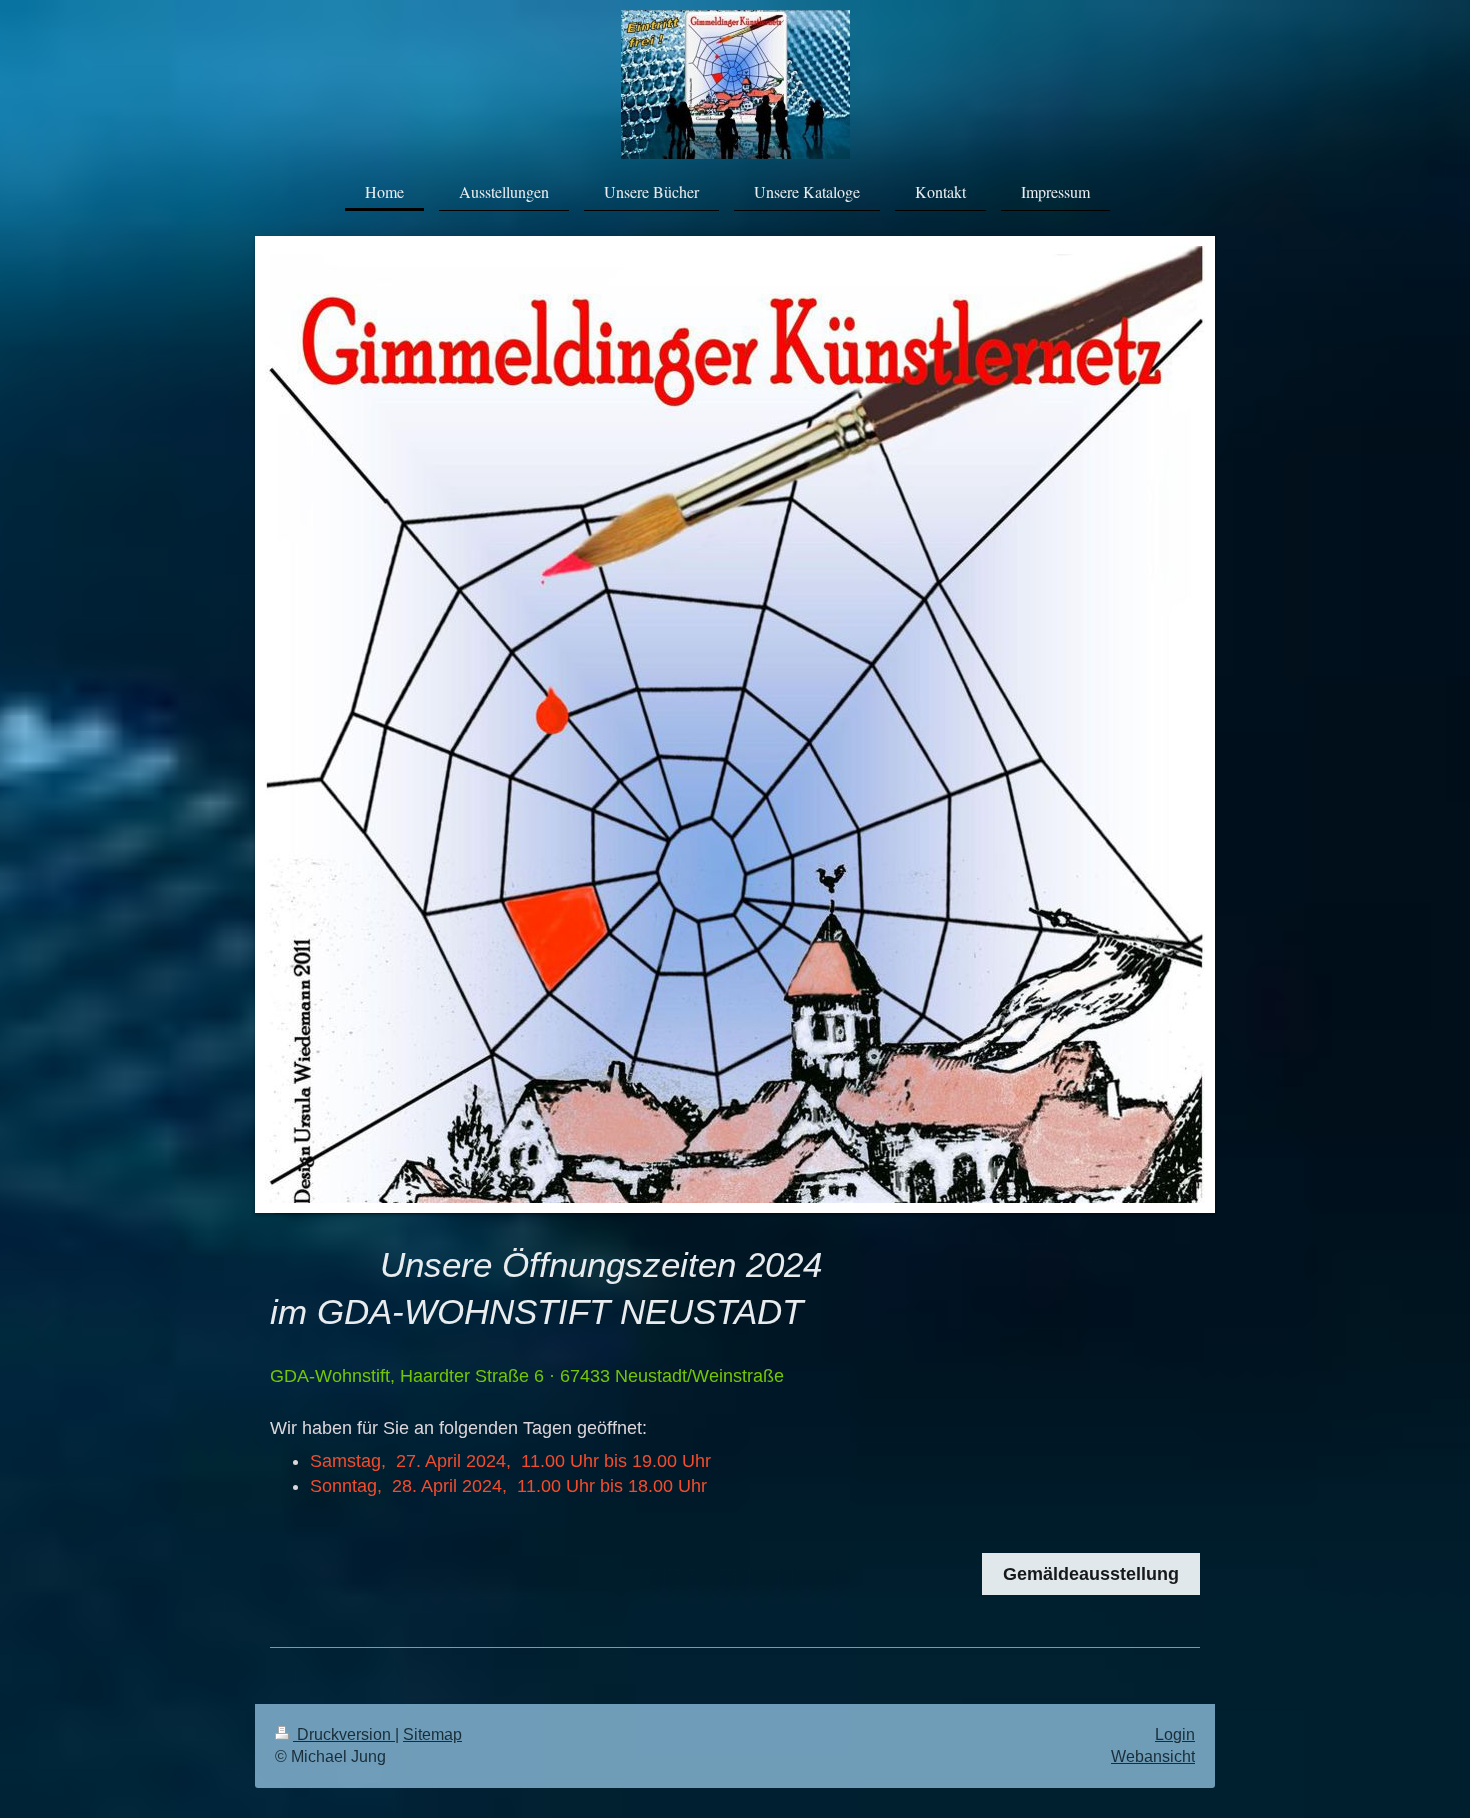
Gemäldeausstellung (1091, 1574)
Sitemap (432, 1734)
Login (1175, 1734)
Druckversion (344, 1734)
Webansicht (1153, 1756)
